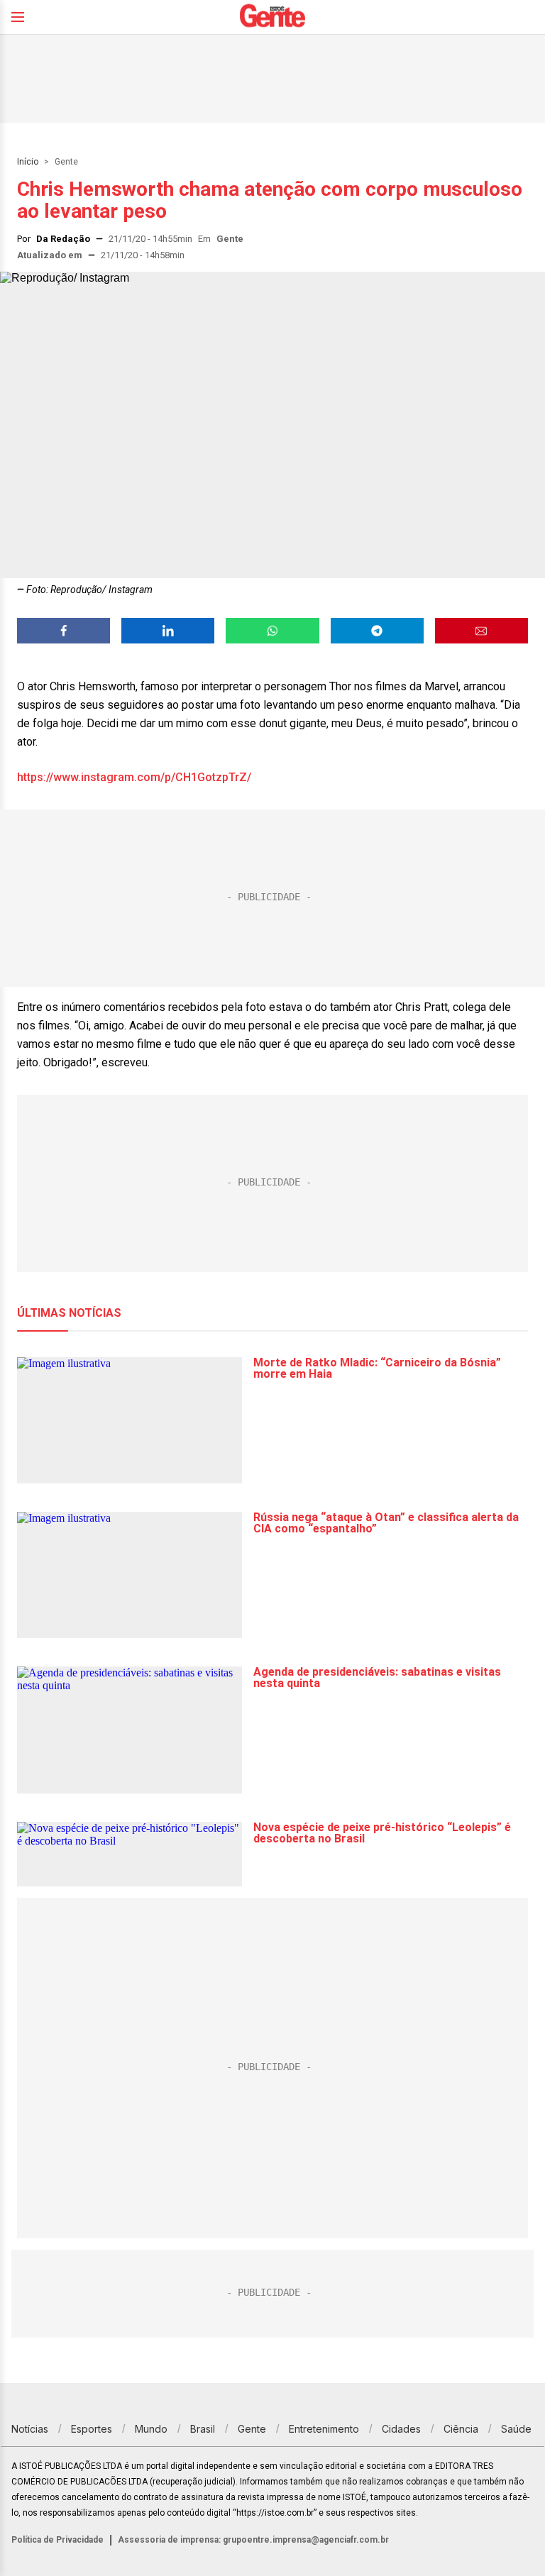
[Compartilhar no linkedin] (168, 631)
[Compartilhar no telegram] (377, 631)
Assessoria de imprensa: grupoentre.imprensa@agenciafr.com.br (253, 2540)
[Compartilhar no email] (481, 631)
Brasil (203, 2429)
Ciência (461, 2429)
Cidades (401, 2429)
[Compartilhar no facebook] (64, 631)
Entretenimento (324, 2429)
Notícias (30, 2429)
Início (28, 162)
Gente (66, 162)
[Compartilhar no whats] (272, 631)
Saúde (516, 2429)
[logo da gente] (272, 17)
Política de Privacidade (57, 2540)
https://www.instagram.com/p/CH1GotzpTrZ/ (134, 777)
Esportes (92, 2429)
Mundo (151, 2429)
